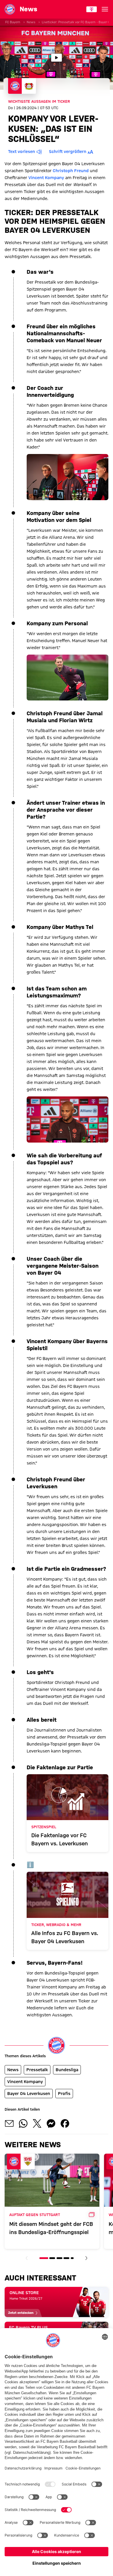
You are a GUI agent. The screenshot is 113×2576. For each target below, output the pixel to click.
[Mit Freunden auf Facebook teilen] (65, 2123)
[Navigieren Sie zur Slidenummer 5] (72, 2258)
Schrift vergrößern (68, 152)
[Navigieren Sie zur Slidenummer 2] (52, 2258)
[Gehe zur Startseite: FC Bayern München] (10, 9)
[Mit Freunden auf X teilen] (37, 2123)
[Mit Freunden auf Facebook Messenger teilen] (51, 2123)
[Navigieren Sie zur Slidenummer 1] (44, 2258)
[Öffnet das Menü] (105, 9)
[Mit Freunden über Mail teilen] (9, 2123)
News (31, 22)
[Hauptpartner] (92, 9)
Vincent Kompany (46, 178)
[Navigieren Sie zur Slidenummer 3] (59, 2258)
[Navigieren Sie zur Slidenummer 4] (66, 2258)
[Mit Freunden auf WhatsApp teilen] (23, 2123)
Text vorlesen (22, 152)
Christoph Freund (71, 171)
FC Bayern (13, 22)
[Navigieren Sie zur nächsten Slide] (86, 2258)
